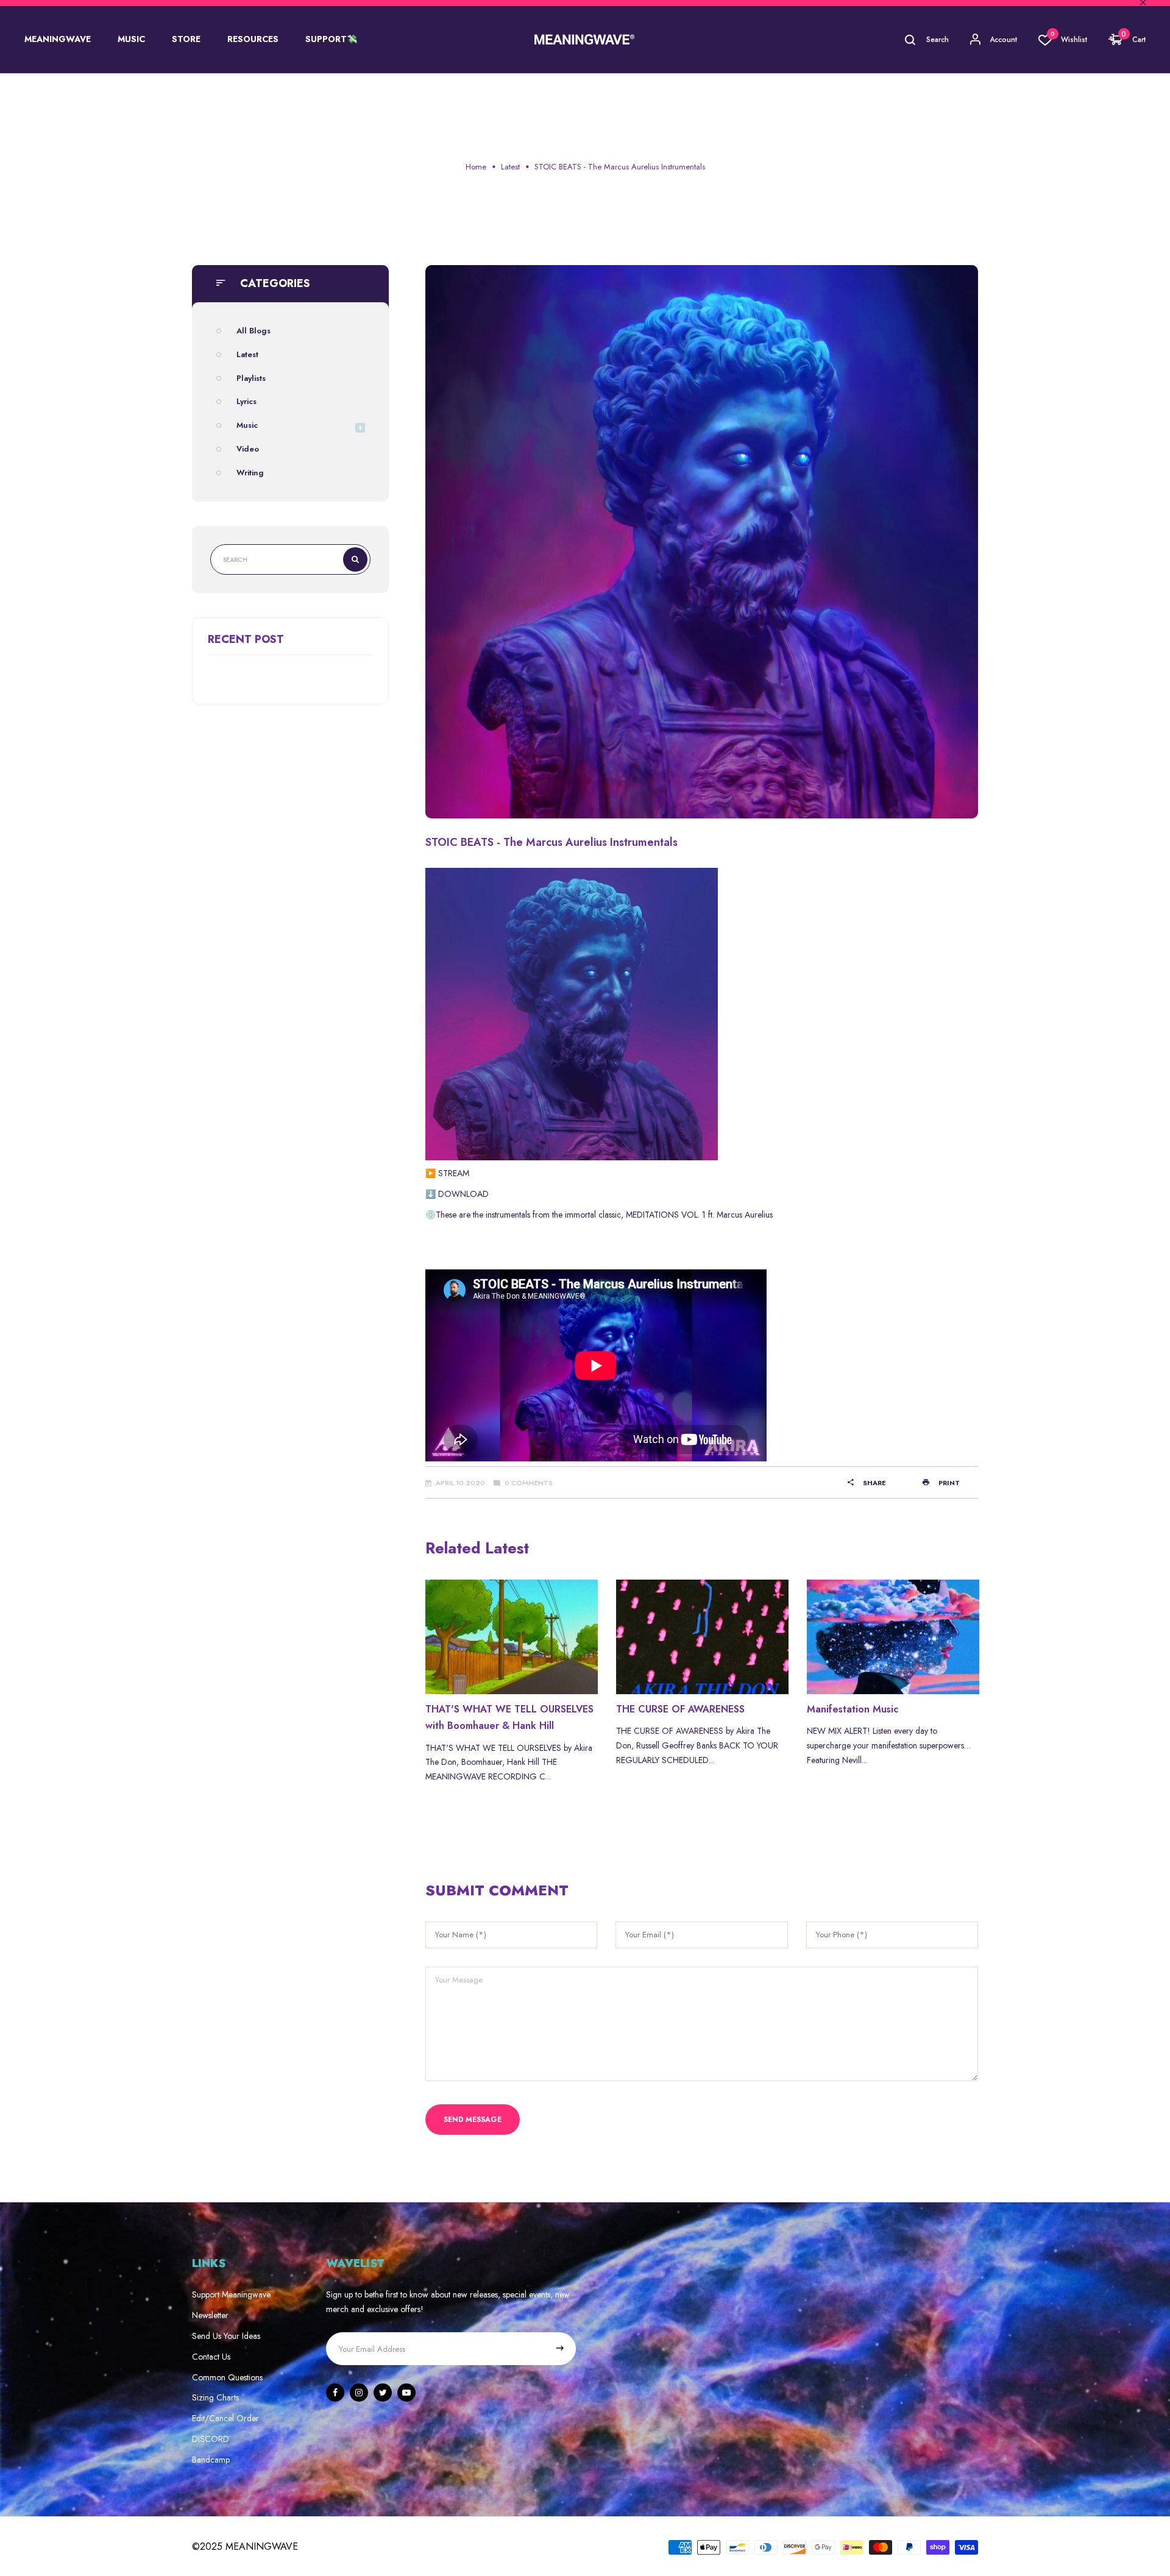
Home (476, 167)
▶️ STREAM (447, 1173)
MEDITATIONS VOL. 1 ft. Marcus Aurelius (699, 1215)
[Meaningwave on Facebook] (335, 2393)
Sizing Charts (215, 2397)
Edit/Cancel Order (225, 2418)
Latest (510, 167)
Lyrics (246, 401)
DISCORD (211, 2439)
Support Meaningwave (231, 2294)
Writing (250, 473)
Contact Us (211, 2357)
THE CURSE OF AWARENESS (680, 1709)
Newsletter (210, 2315)
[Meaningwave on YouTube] (406, 2393)
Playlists (251, 378)
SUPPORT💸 (331, 39)
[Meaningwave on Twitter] (383, 2393)
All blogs (253, 331)
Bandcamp (211, 2460)
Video (248, 449)
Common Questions (227, 2377)
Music (247, 425)
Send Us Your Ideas (226, 2336)
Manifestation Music (853, 1709)
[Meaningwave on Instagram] (359, 2393)
